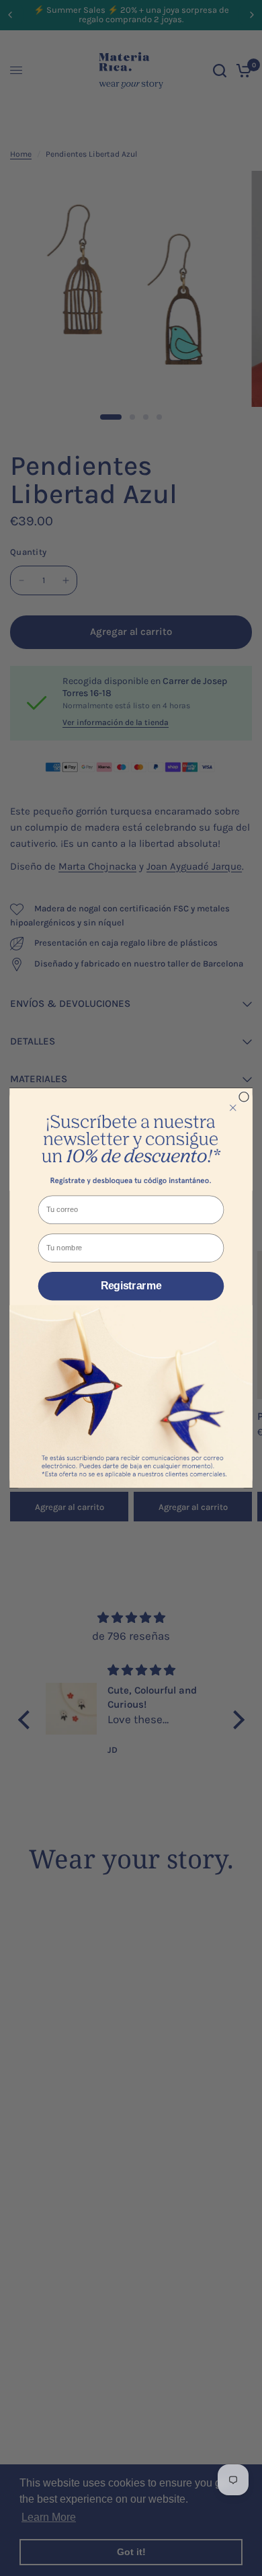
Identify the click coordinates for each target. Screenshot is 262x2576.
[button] (131, 1140)
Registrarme (131, 1286)
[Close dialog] (244, 1096)
